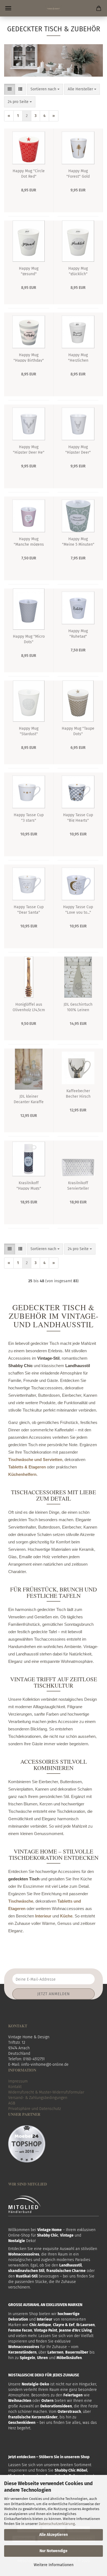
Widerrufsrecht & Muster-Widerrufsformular (46, 2092)
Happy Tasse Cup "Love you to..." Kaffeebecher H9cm (78, 909)
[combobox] (45, 89)
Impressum (18, 2081)
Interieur (43, 1916)
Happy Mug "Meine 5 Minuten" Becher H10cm (78, 541)
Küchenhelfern (22, 1474)
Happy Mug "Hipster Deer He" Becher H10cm (29, 449)
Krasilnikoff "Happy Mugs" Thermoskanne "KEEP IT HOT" (29, 1185)
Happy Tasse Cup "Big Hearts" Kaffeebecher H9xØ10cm (78, 817)
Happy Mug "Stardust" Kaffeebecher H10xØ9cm (29, 731)
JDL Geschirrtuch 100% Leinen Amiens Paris (78, 1007)
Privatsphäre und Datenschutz (35, 2109)
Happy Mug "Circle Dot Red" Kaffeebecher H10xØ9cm (29, 173)
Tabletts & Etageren (27, 1467)
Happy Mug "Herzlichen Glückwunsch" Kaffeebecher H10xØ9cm (78, 357)
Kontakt (15, 2087)
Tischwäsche (21, 1901)
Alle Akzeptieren (54, 2535)
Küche (66, 1916)
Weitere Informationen (54, 2565)
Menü (8, 8)
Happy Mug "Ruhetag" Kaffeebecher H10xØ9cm (78, 633)
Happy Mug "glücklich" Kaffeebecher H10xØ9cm (78, 271)
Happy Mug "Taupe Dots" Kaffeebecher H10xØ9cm (78, 731)
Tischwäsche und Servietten (35, 1460)
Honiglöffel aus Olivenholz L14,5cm (29, 1007)
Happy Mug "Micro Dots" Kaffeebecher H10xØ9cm (29, 639)
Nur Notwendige (54, 2551)
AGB (12, 2103)
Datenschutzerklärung (57, 2524)
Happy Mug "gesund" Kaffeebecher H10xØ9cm (29, 271)
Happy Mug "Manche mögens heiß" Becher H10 (29, 541)
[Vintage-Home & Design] (54, 8)
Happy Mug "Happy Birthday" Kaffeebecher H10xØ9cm (29, 357)
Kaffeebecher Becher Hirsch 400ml (78, 1093)
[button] (10, 89)
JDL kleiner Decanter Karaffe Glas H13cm (29, 1099)
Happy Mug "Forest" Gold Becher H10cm (78, 173)
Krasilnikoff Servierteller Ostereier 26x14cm (78, 1185)
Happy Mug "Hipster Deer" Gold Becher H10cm (78, 449)
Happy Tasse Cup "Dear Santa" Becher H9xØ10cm (29, 909)
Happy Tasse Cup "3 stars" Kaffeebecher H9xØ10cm (29, 817)
